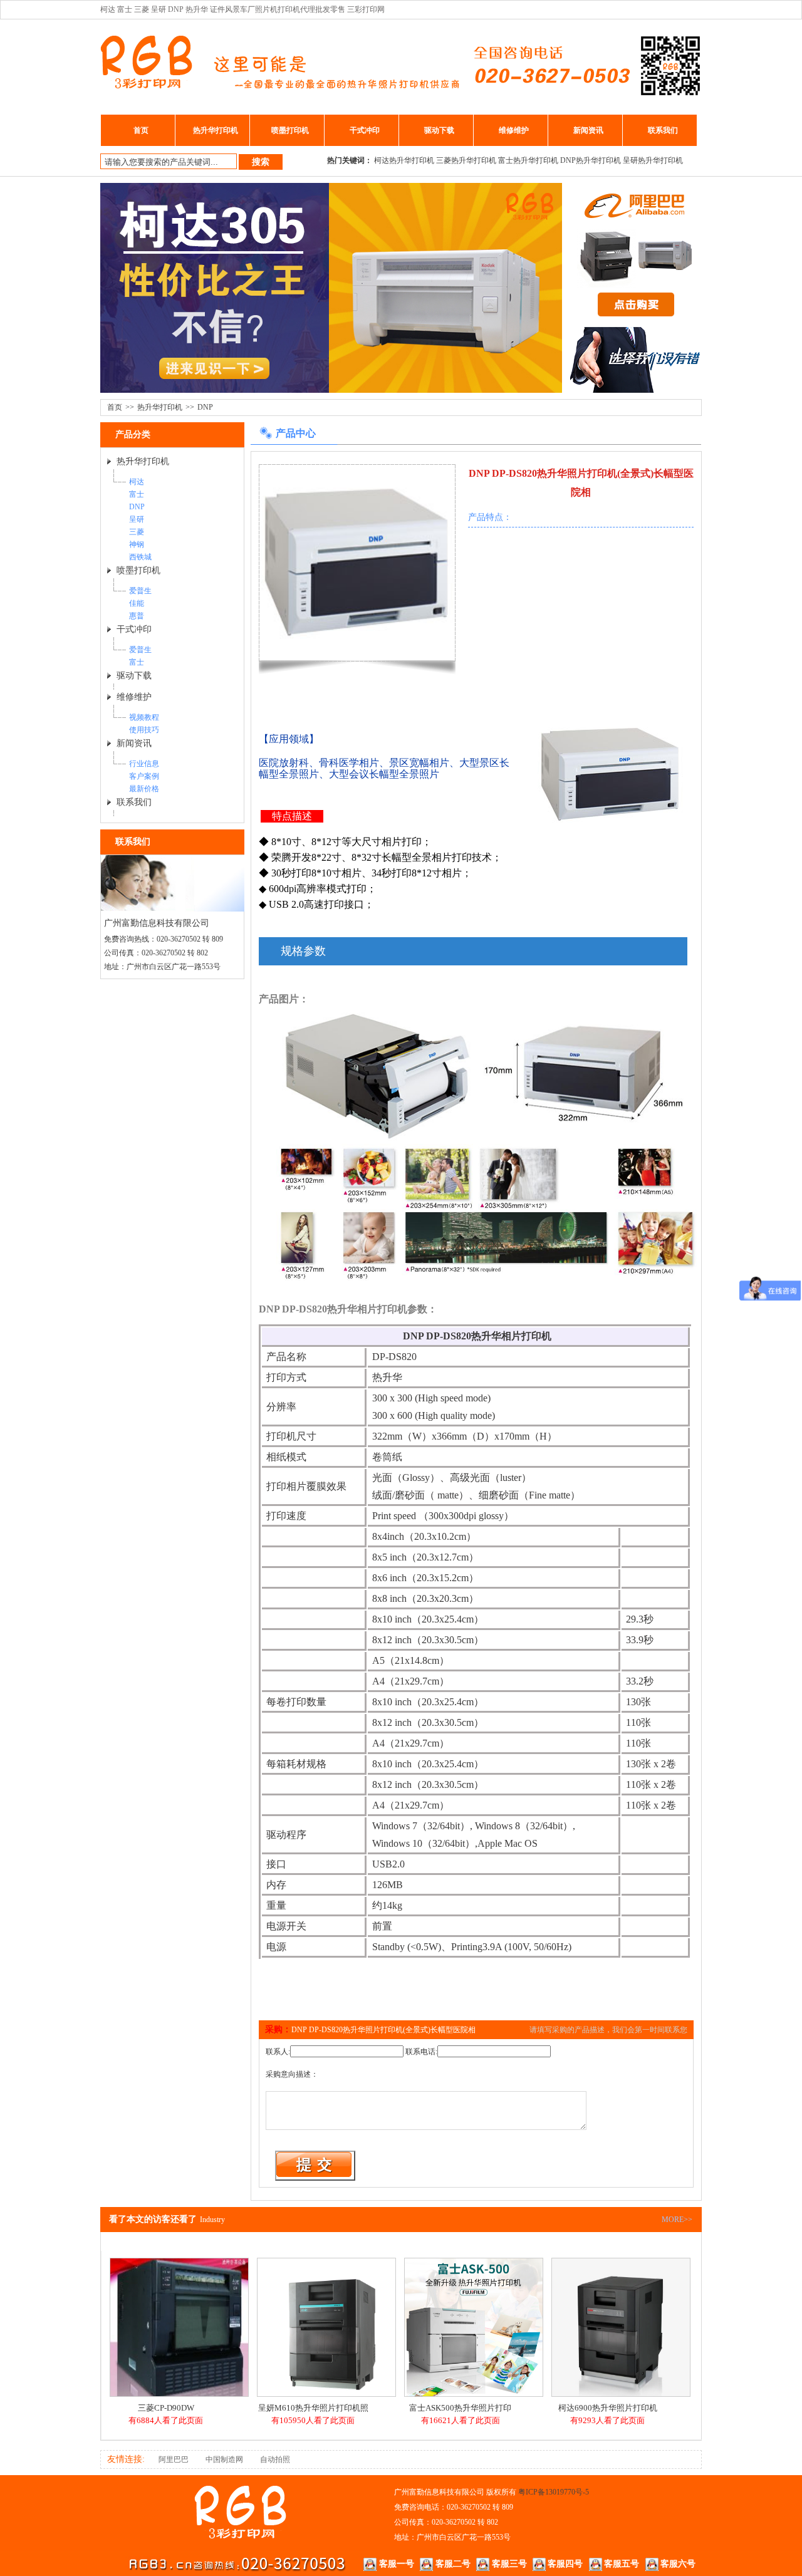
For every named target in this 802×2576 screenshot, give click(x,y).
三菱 (137, 532)
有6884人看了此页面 (166, 2420)
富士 (137, 494)
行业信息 (144, 764)
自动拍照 (275, 2459)
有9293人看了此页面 (607, 2420)
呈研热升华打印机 (653, 160)
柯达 (137, 482)
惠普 (137, 616)
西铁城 (140, 557)
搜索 (261, 162)
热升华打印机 (216, 130)
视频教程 (144, 717)
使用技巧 (144, 730)
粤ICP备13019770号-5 (554, 2492)
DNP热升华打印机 (591, 160)
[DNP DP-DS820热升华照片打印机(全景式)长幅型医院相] (357, 560)
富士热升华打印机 (528, 160)
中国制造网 (224, 2459)
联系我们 (663, 130)
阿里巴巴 (174, 2459)
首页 (141, 130)
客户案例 (144, 776)
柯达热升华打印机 (404, 160)
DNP (205, 407)
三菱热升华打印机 (466, 160)
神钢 (137, 544)
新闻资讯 (588, 130)
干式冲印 (365, 130)
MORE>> (677, 2220)
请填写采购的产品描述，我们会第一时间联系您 (608, 2030)
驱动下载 (439, 130)
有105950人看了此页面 (313, 2420)
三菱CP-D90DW (166, 2408)
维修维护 (514, 130)
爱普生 (140, 591)
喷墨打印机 (290, 130)
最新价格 (144, 789)
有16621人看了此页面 (461, 2420)
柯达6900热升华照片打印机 (608, 2408)
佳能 (137, 603)
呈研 (137, 519)
